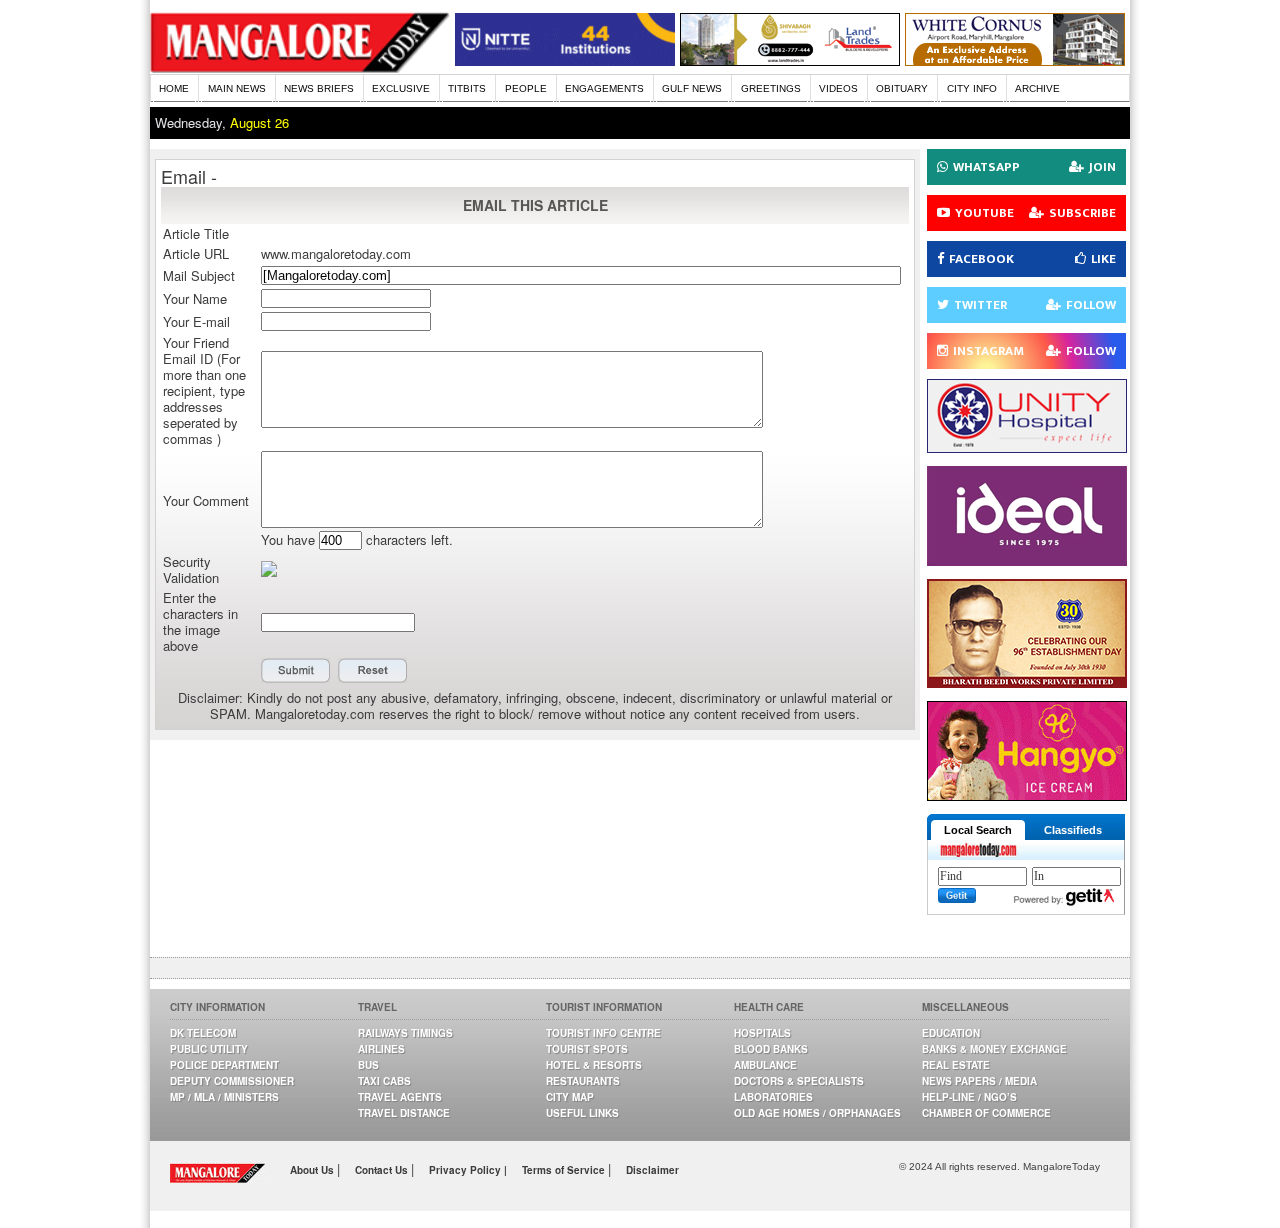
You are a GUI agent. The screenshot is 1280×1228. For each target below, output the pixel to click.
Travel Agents (400, 1097)
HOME (174, 88)
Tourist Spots (587, 1049)
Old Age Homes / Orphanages (817, 1113)
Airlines (381, 1049)
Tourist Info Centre (603, 1033)
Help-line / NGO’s (969, 1097)
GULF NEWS (692, 88)
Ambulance (765, 1065)
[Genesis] (1015, 60)
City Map (570, 1097)
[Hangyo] (1027, 795)
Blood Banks (771, 1049)
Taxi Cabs (384, 1081)
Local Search (978, 830)
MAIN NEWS (237, 88)
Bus (368, 1065)
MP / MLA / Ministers (224, 1097)
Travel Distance (404, 1113)
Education (951, 1033)
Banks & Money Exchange (994, 1049)
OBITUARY (902, 88)
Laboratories (773, 1097)
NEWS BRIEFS (319, 88)
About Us (313, 1170)
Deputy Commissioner (232, 1081)
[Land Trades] (790, 60)
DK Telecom (203, 1033)
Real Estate (956, 1065)
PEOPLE (526, 88)
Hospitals (762, 1033)
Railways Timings (405, 1033)
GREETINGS (771, 88)
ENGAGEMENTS (604, 88)
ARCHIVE (1037, 88)
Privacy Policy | (468, 1170)
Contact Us (383, 1170)
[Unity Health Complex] (1027, 447)
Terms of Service (565, 1170)
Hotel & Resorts (594, 1065)
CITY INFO (972, 88)
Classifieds (1073, 830)
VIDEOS (838, 88)
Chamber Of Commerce (986, 1113)
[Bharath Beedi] (1027, 682)
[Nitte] (565, 60)
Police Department (224, 1065)
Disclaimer (652, 1170)
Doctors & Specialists (799, 1081)
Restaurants (583, 1081)
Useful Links (582, 1113)
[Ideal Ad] (1027, 560)
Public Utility (209, 1049)
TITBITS (467, 88)
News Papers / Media (979, 1081)
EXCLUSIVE (401, 88)
